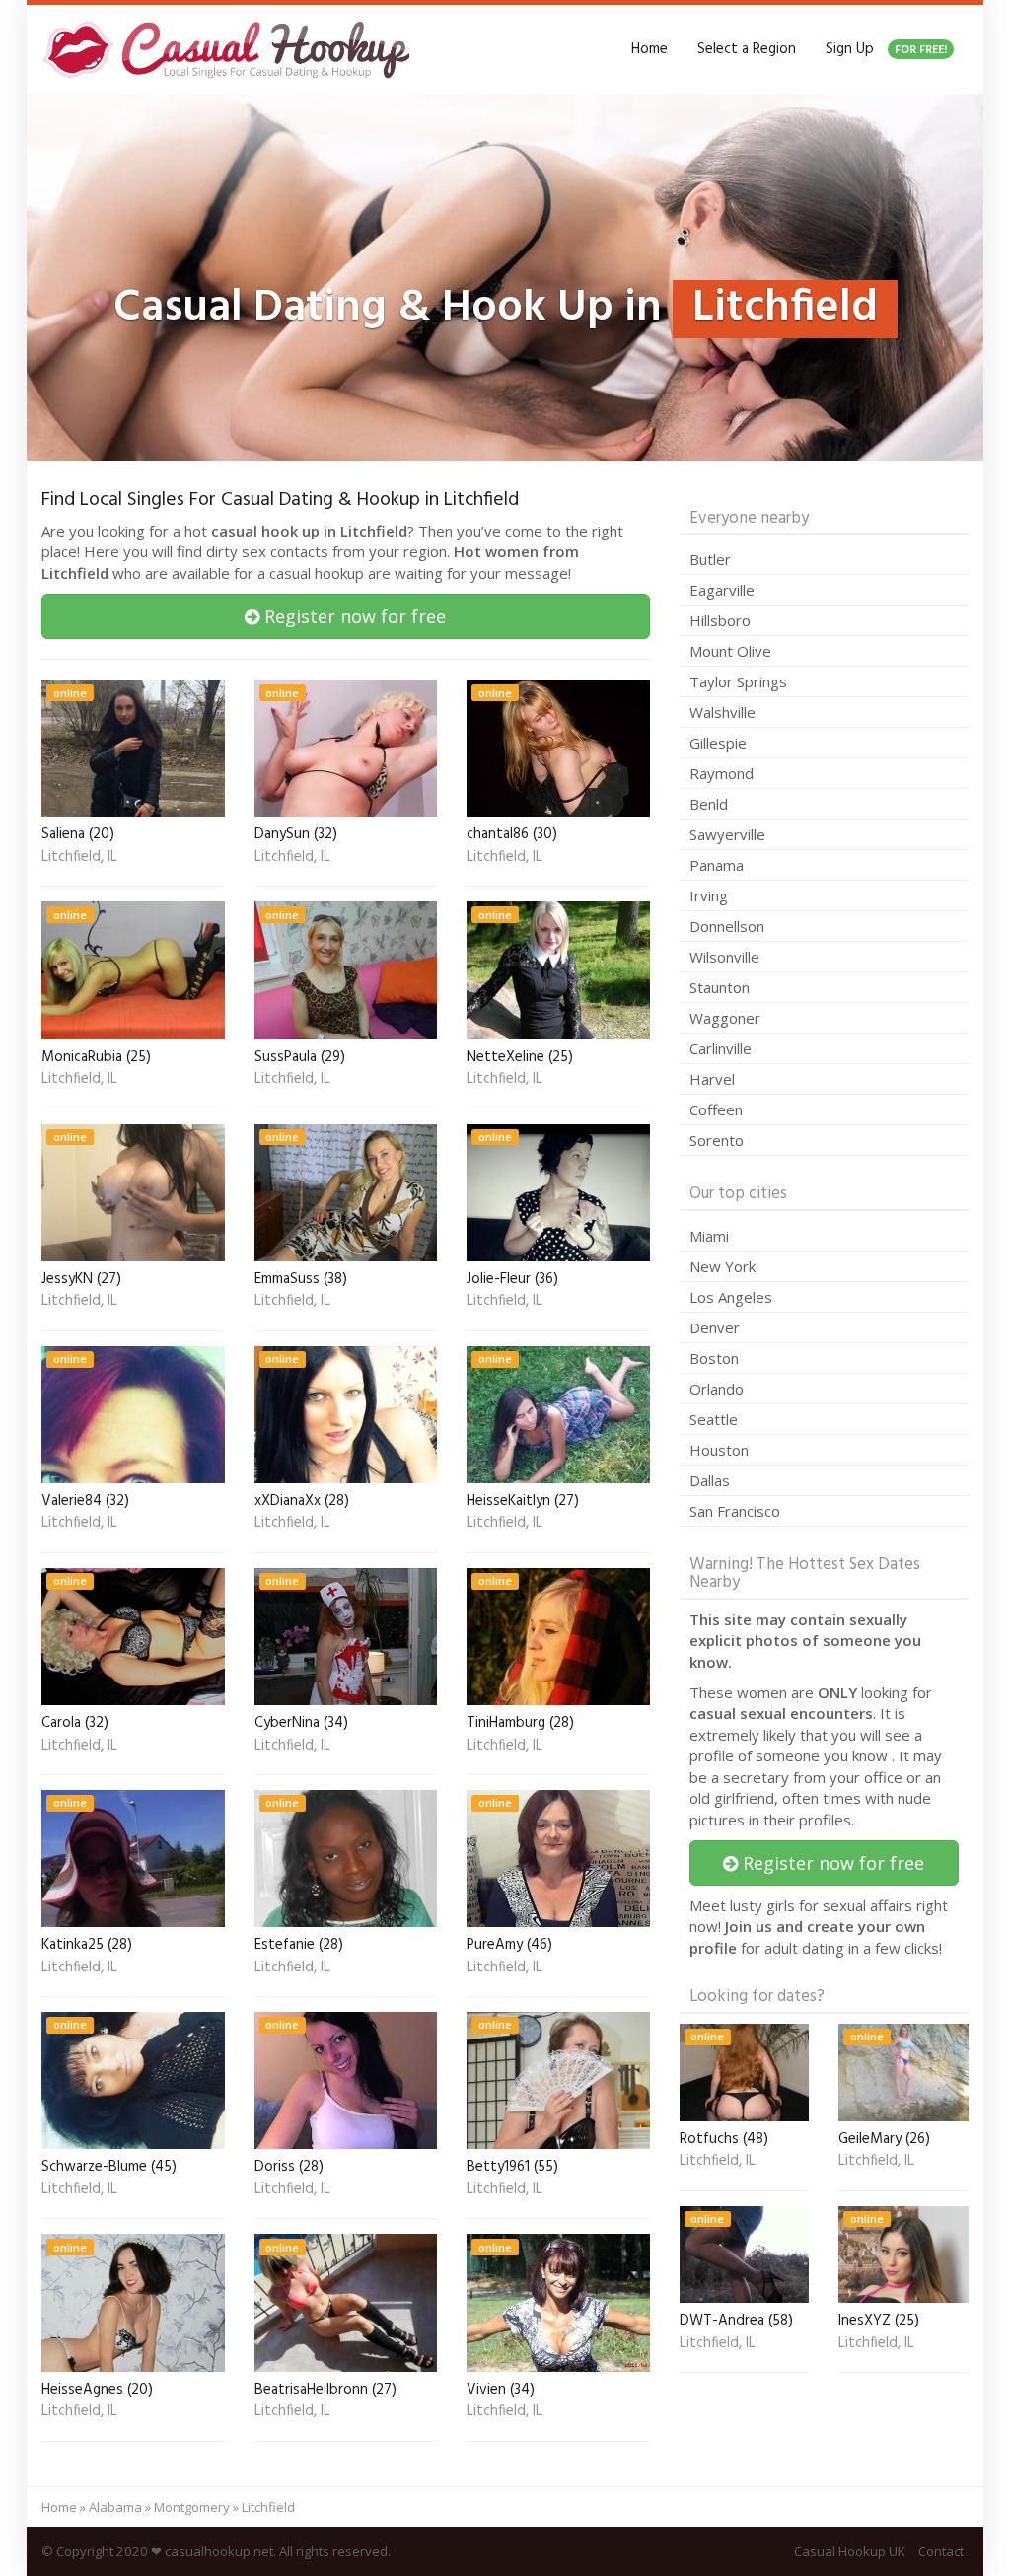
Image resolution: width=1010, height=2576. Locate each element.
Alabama (115, 2507)
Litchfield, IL (79, 858)
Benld (709, 804)
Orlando (717, 1389)
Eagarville (722, 590)
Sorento (717, 1140)
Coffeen (716, 1109)
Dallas (710, 1480)
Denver (715, 1327)
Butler (710, 559)
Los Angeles (731, 1297)
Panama (717, 865)
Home (649, 49)
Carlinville (721, 1048)
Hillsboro (720, 620)
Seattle (714, 1419)
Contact (941, 2551)
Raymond (721, 773)
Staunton (720, 987)
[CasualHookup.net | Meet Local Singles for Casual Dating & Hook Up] (230, 49)
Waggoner (725, 1018)
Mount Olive (730, 651)
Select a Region (747, 49)
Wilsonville (724, 957)
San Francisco (735, 1511)
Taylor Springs (738, 681)
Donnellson (727, 926)
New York (722, 1266)
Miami (709, 1236)
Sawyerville (727, 834)
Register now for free (353, 616)
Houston (719, 1450)
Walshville (722, 712)
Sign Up (886, 49)
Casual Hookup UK (850, 2551)
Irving (709, 895)
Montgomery (192, 2507)
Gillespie (718, 743)
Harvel (712, 1079)
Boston (714, 1358)
